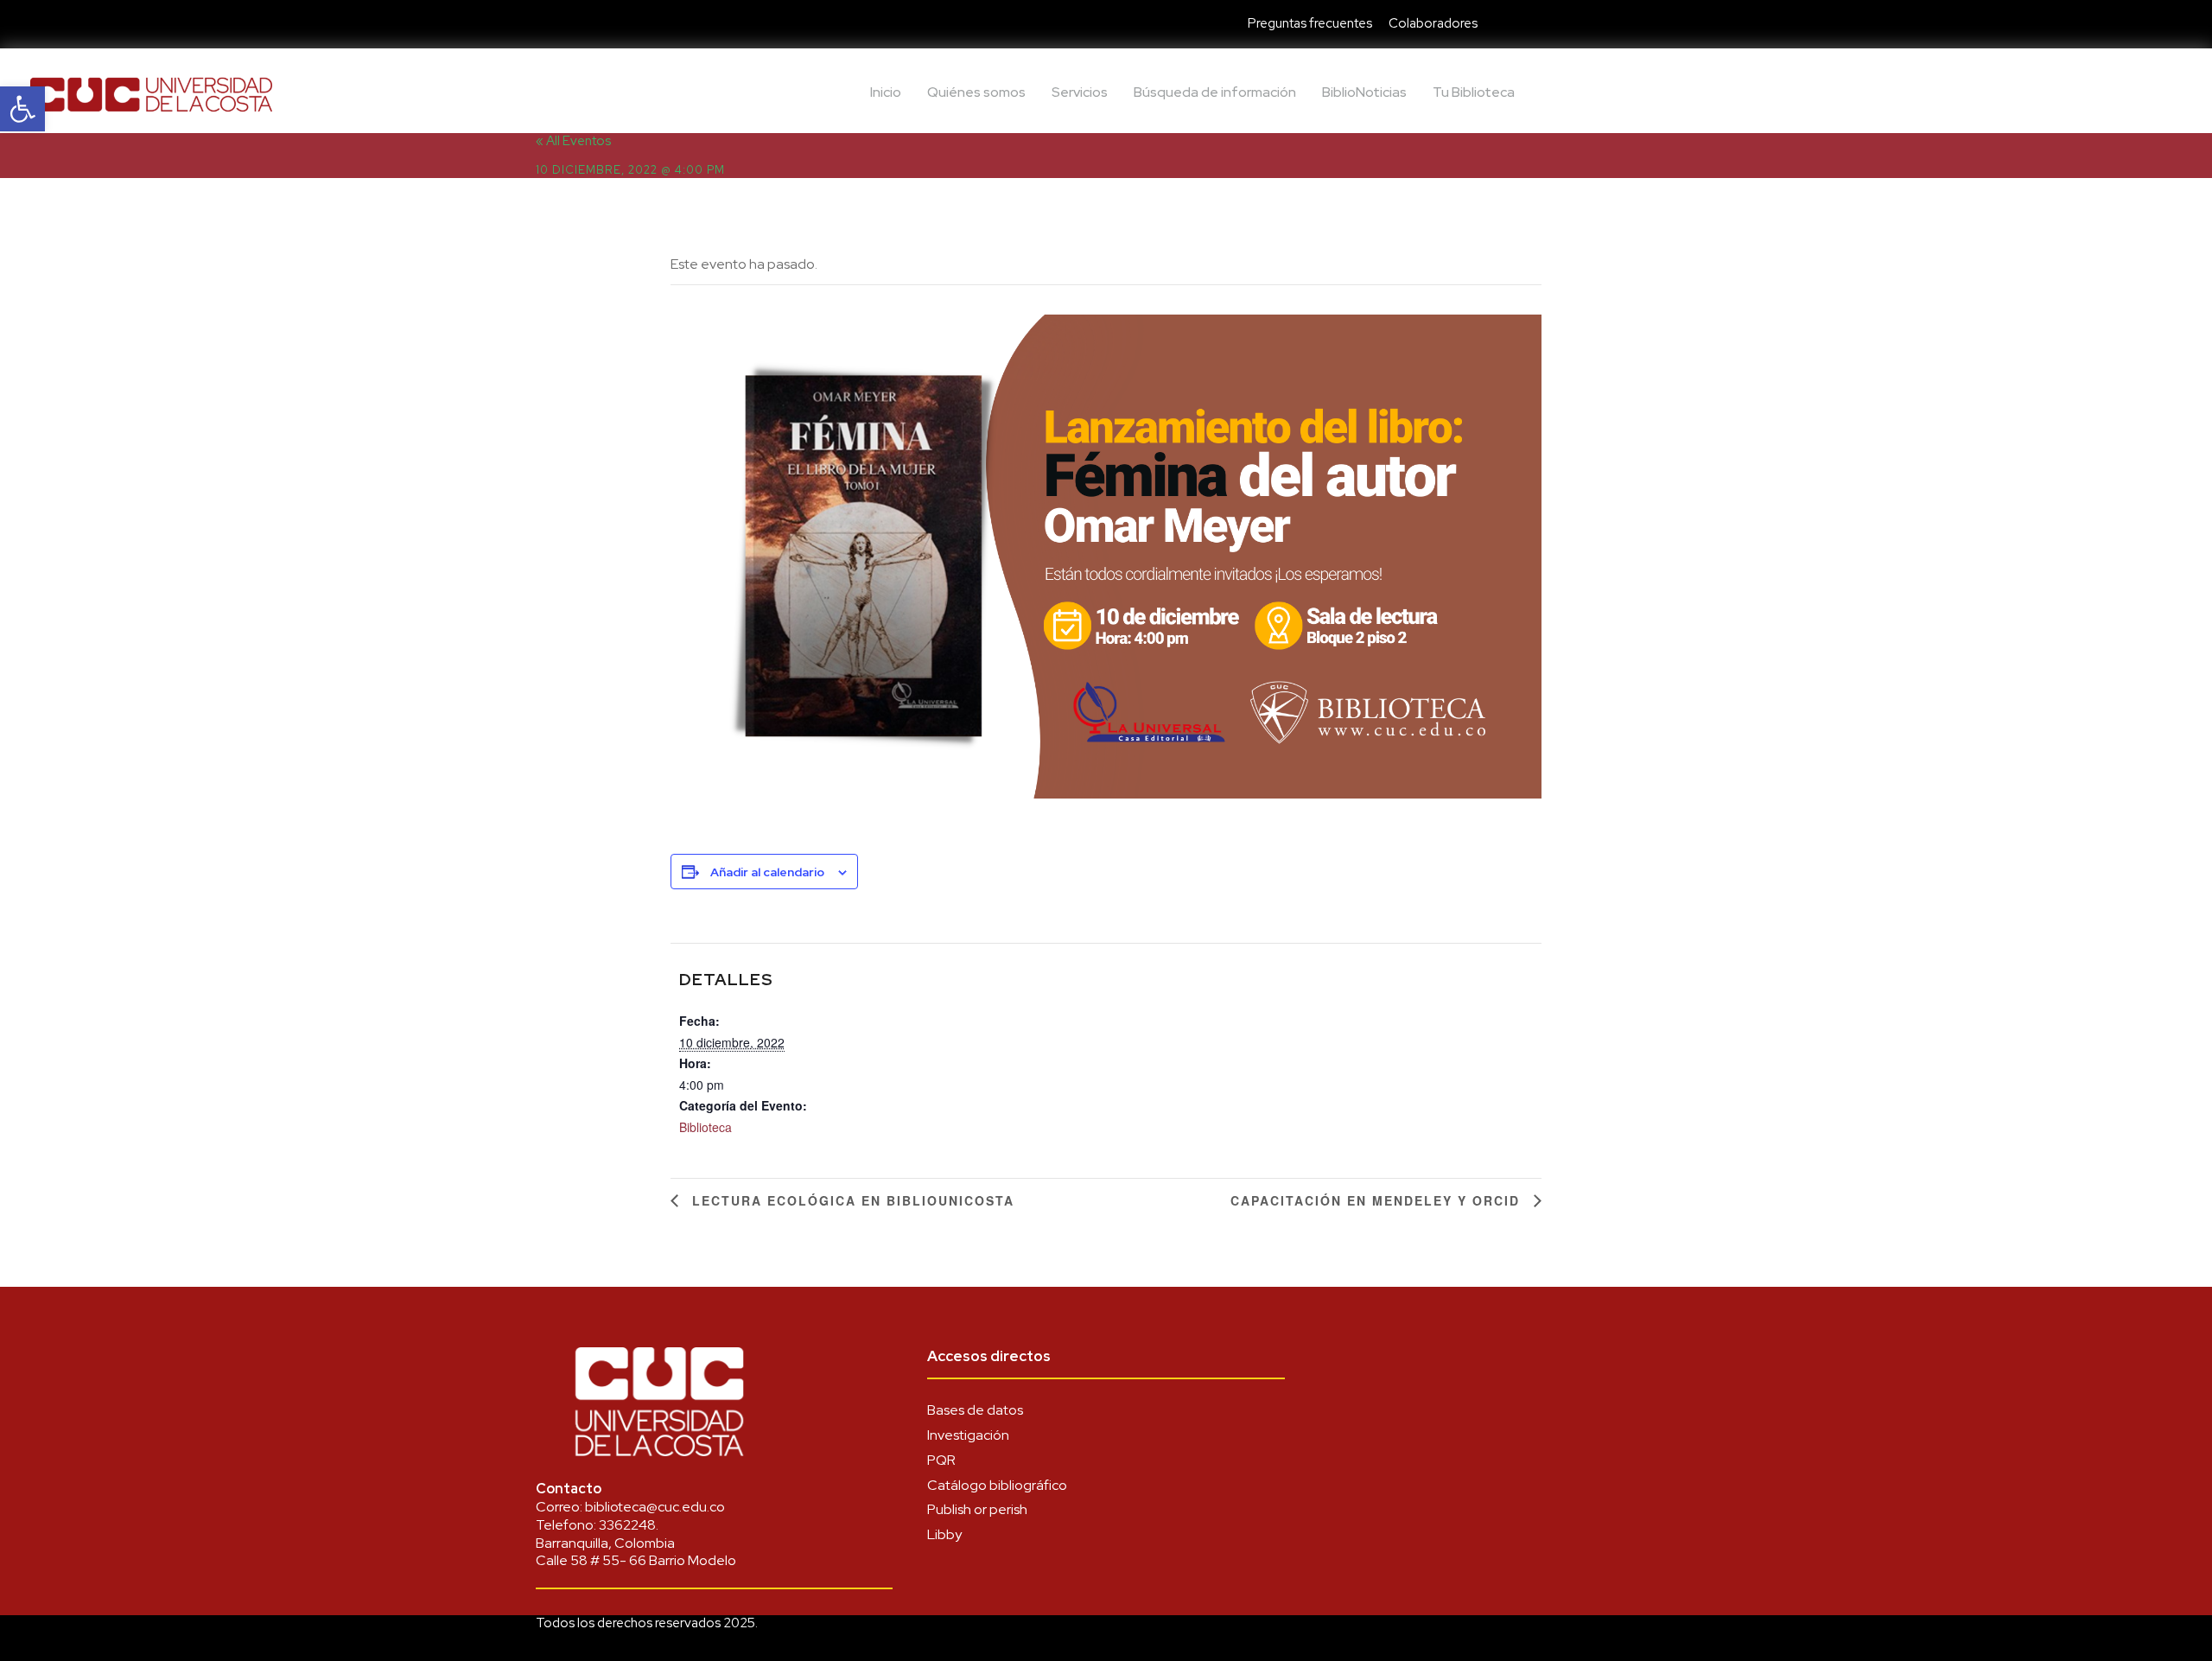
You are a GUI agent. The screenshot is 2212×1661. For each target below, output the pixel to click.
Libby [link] (944, 1534)
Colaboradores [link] (1433, 23)
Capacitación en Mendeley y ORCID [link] (1378, 1200)
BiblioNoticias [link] (1364, 92)
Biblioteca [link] (706, 1127)
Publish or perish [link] (977, 1509)
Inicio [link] (886, 92)
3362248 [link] (627, 1525)
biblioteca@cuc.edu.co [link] (655, 1507)
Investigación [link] (968, 1435)
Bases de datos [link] (975, 1410)
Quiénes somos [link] (976, 92)
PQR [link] (941, 1460)
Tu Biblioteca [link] (1474, 92)
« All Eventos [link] (573, 141)
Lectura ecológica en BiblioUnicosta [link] (851, 1200)
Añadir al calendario (767, 872)
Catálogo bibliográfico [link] (997, 1485)
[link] (22, 109)
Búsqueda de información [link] (1215, 92)
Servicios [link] (1080, 92)
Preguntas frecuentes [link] (1310, 23)
